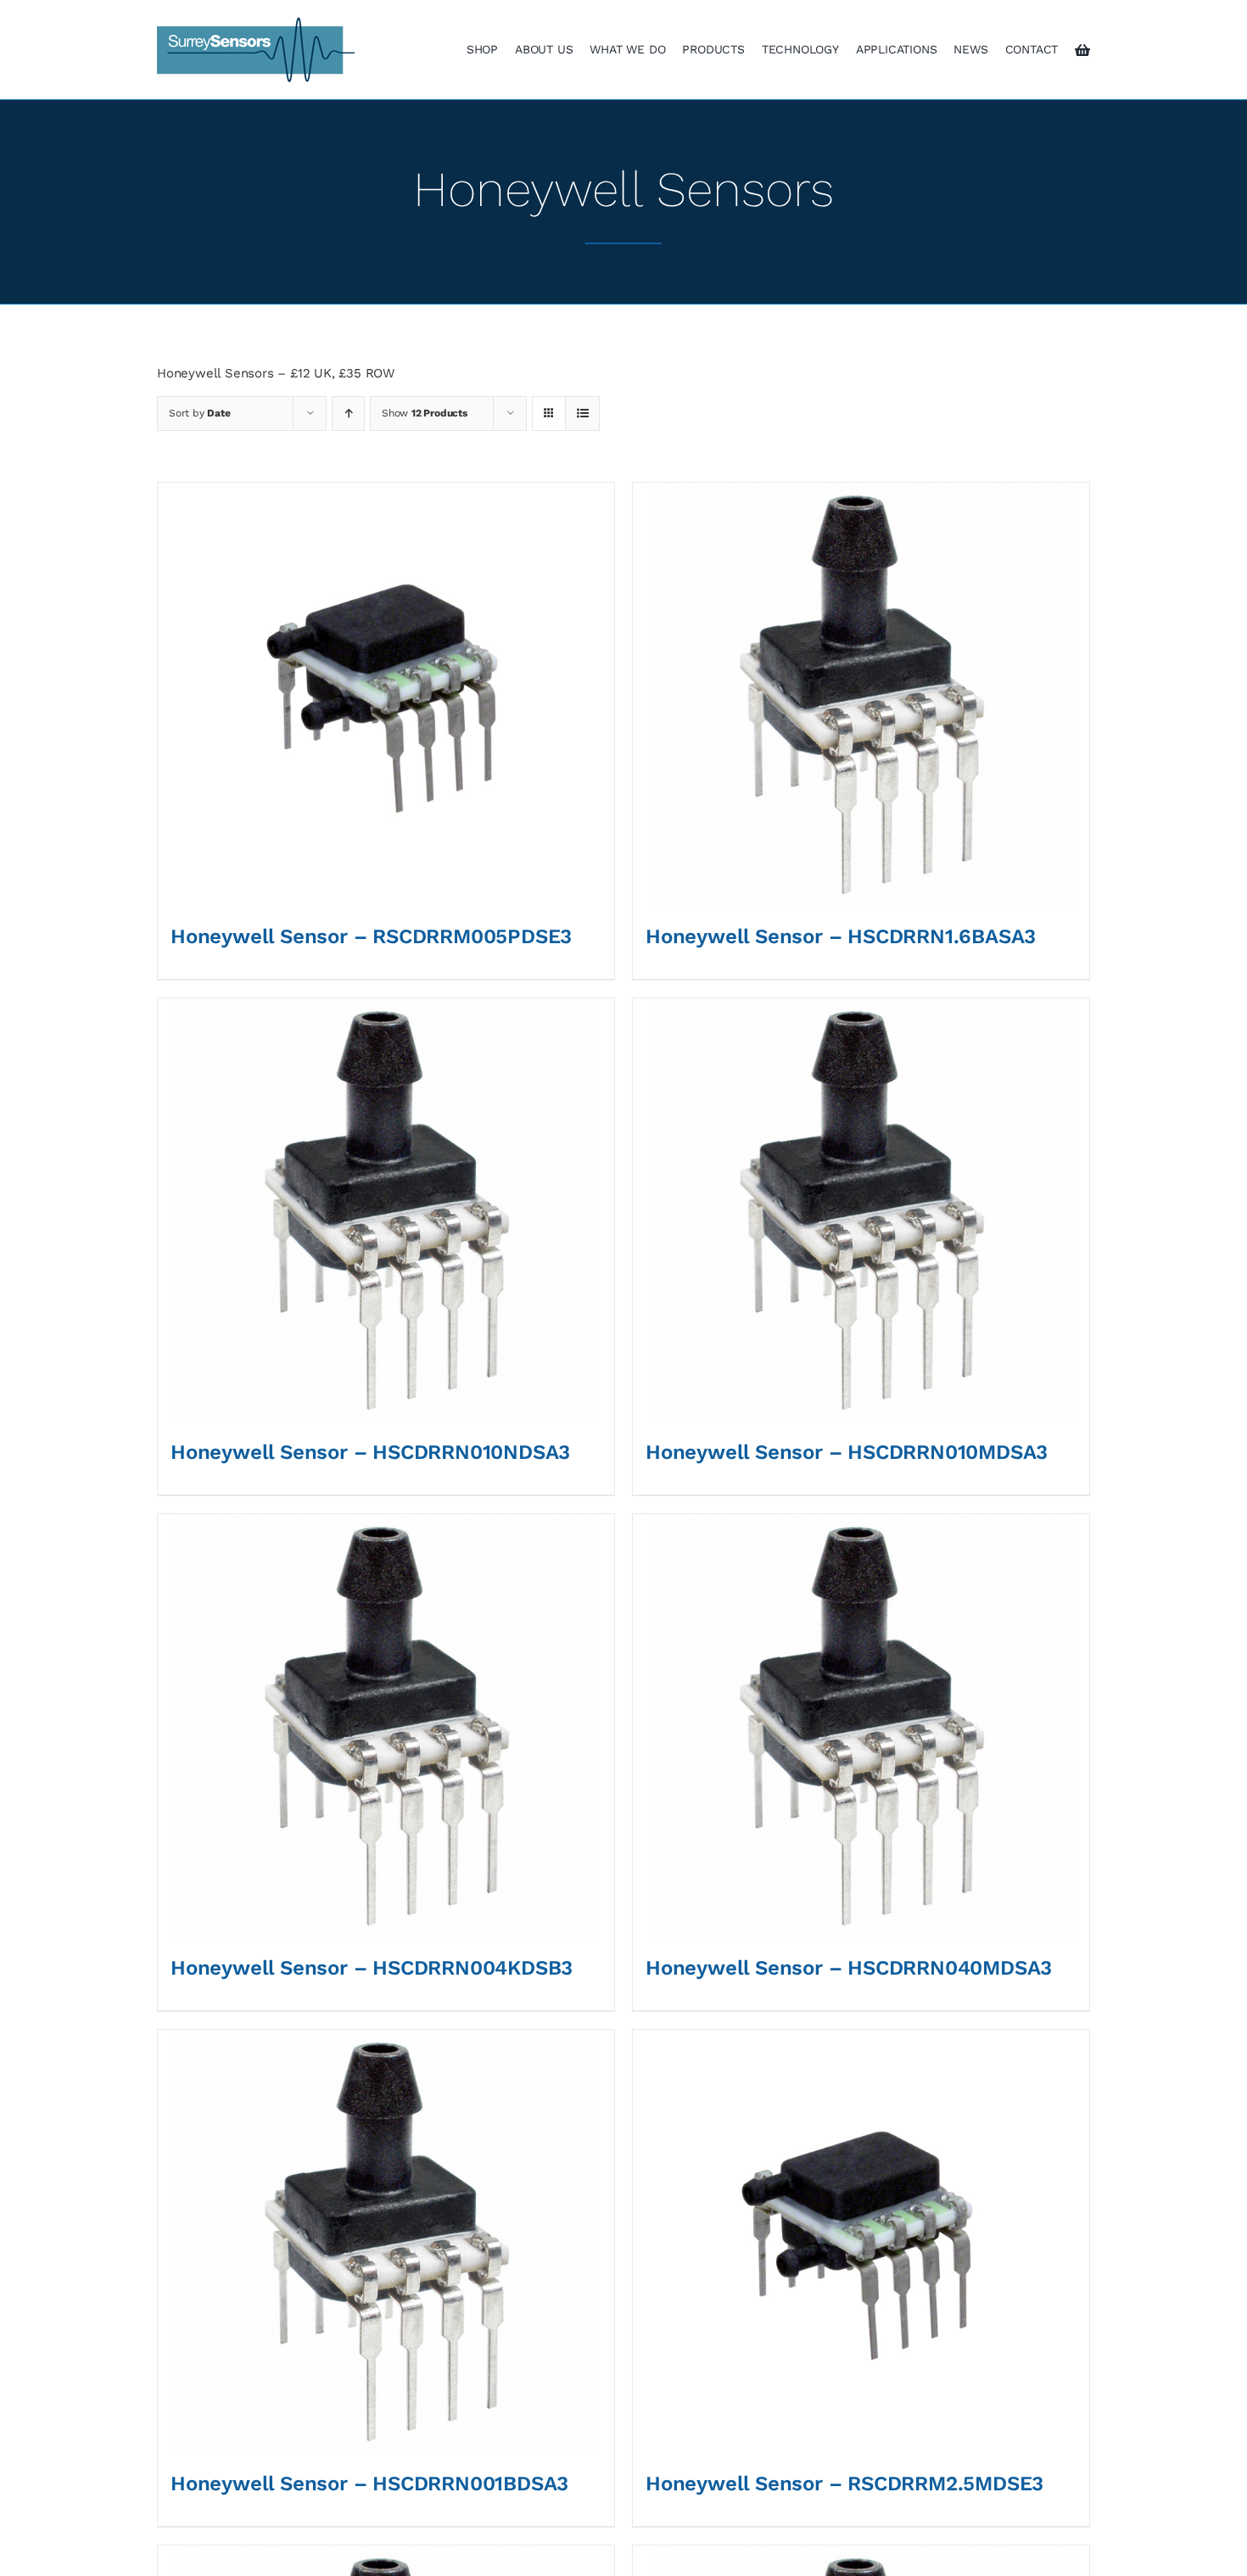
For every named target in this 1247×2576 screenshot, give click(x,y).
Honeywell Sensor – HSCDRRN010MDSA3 (847, 1452)
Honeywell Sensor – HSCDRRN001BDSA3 (369, 2484)
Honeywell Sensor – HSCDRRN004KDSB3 (372, 1968)
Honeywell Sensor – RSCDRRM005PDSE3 (371, 936)
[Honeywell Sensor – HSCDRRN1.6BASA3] (861, 695)
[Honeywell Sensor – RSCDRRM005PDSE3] (386, 695)
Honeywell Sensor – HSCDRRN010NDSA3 (370, 1452)
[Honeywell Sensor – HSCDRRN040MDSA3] (861, 1726)
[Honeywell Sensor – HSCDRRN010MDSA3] (861, 1210)
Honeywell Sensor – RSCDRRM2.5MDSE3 (844, 2484)
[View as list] (582, 414)
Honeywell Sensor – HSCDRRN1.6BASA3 (841, 936)
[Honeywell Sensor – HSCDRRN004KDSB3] (386, 1726)
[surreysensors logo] (256, 23)
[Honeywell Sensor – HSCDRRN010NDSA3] (386, 1210)
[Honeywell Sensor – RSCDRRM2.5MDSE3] (861, 2242)
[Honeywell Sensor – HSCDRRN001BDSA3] (386, 2242)
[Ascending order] (348, 414)
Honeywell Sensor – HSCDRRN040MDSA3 (849, 1968)
